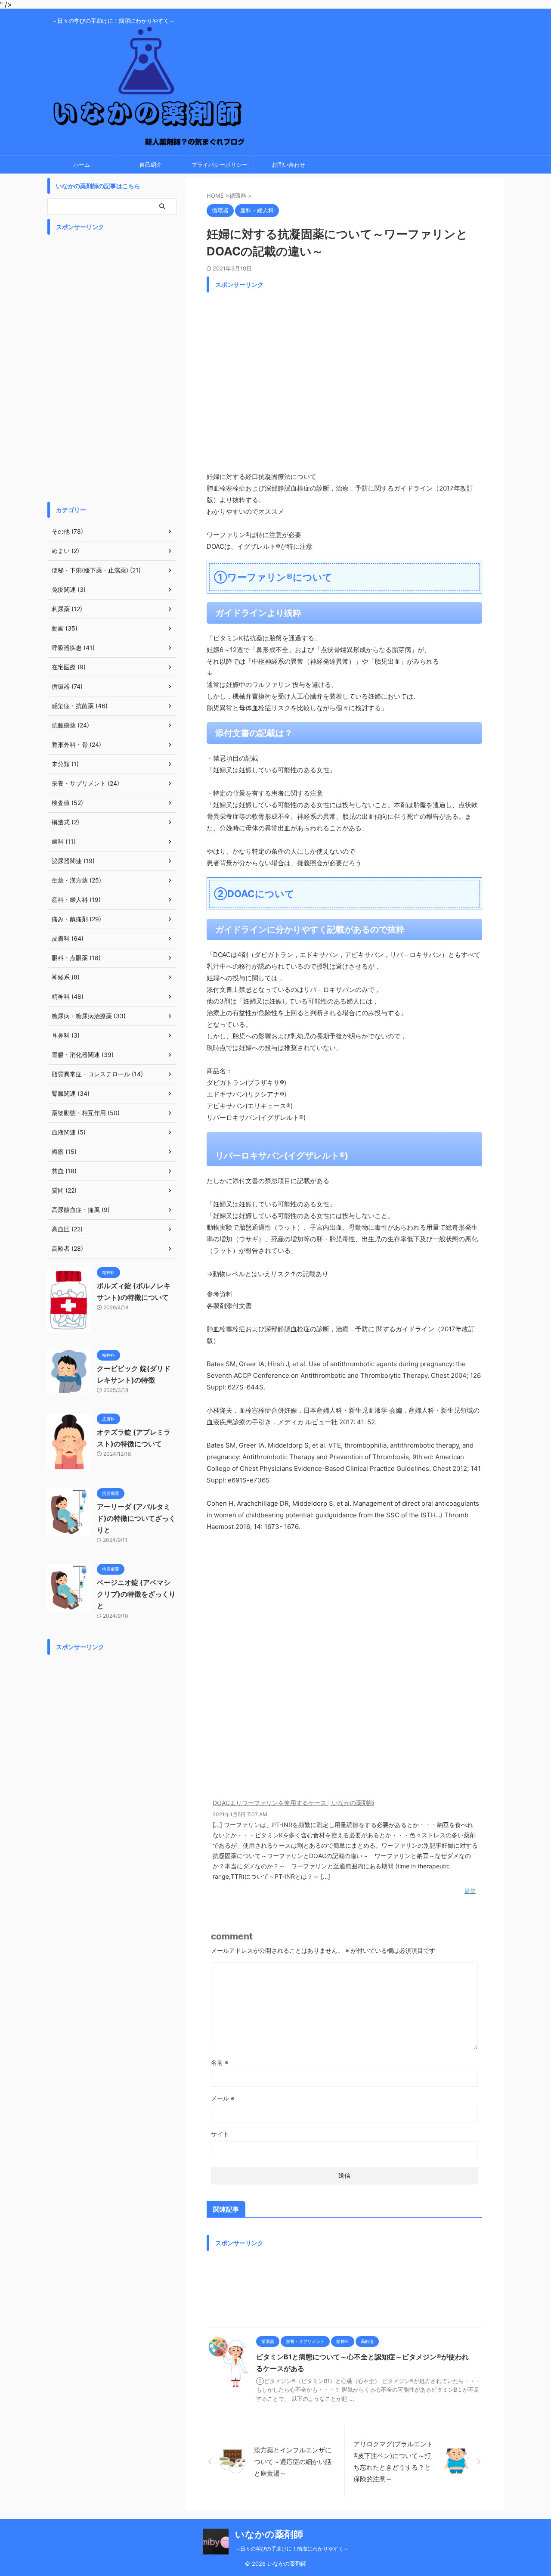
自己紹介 (151, 165)
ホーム (82, 165)
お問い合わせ (288, 165)
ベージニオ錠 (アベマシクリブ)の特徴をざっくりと (136, 1594)
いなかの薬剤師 (269, 2534)
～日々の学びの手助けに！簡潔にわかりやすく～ (292, 2549)
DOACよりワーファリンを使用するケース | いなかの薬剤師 (293, 1803)
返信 (470, 1891)
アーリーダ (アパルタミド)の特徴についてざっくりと (136, 1518)
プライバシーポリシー (220, 165)
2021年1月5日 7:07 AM (240, 1814)
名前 (220, 2062)
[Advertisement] (344, 379)
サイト (220, 2134)
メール (223, 2098)
